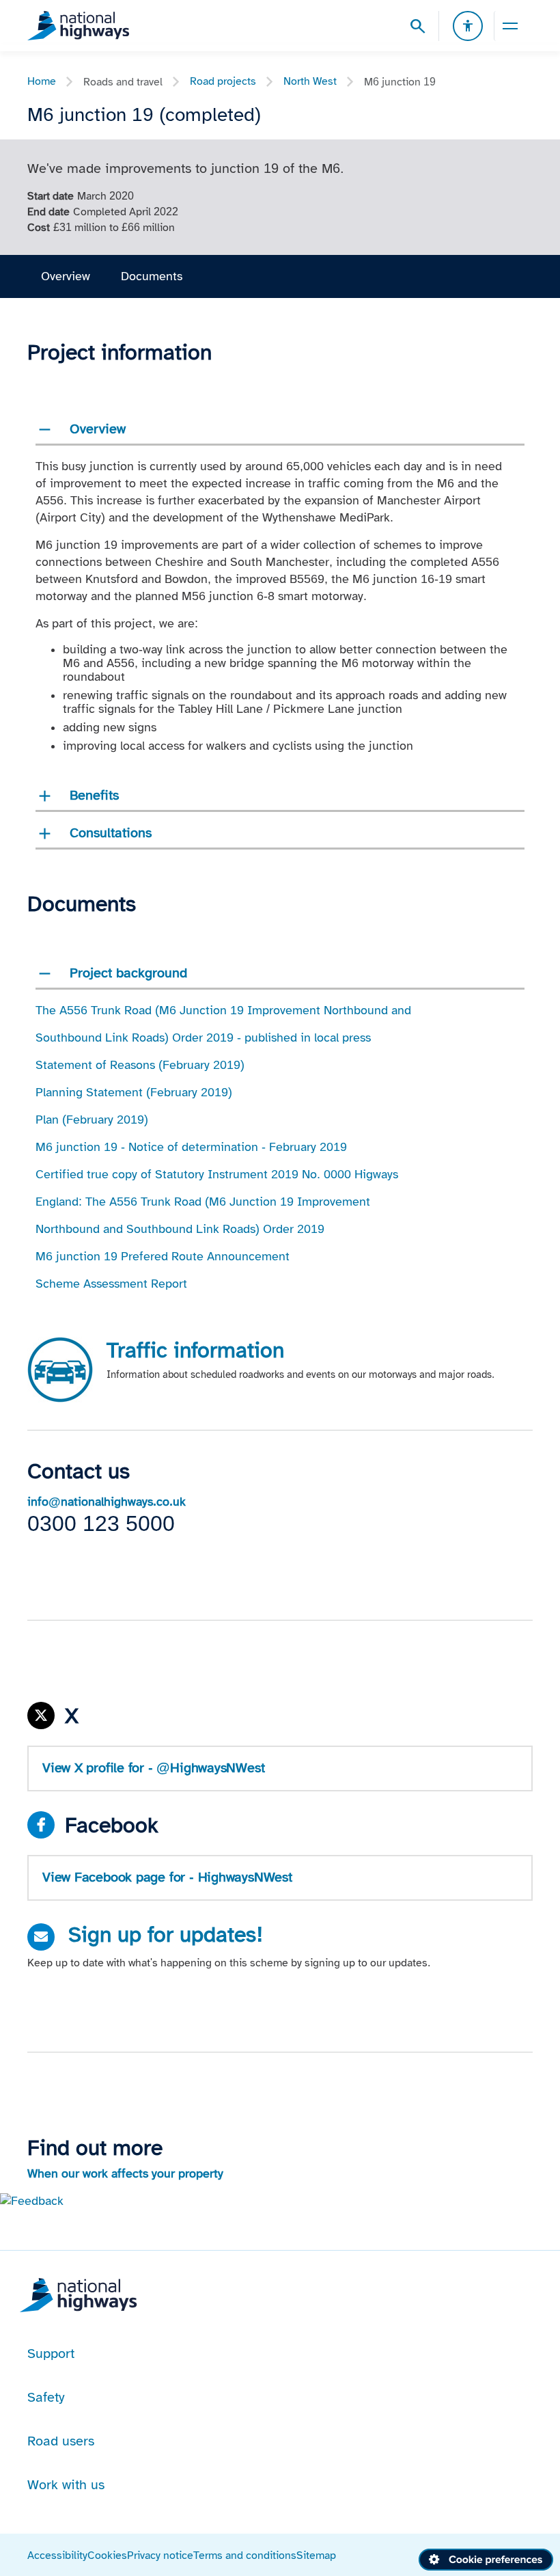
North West (310, 81)
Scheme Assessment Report (111, 1284)
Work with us (66, 2484)
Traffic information (195, 1350)
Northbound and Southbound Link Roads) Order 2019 (180, 1229)
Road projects (223, 81)
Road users (61, 2441)
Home (42, 81)
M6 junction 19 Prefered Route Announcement (163, 1256)
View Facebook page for (167, 1877)
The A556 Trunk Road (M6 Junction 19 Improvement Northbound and (223, 1010)
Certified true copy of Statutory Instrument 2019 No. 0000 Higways (217, 1174)
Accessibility (57, 2555)
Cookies (107, 2555)
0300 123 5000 (101, 1523)
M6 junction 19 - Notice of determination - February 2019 (191, 1147)
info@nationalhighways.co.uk (107, 1502)
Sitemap (316, 2555)
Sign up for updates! (166, 1934)
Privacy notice (160, 2555)
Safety (46, 2397)
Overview (66, 276)
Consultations (111, 832)
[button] (32, 2200)
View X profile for (153, 1767)
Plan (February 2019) (92, 1120)
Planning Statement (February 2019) (134, 1092)
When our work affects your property (125, 2173)
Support (51, 2353)
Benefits (94, 795)
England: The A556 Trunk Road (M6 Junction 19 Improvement (203, 1202)
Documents (152, 276)
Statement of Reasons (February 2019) (140, 1065)
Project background (128, 973)
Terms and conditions (245, 2555)
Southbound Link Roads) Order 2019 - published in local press (203, 1038)
